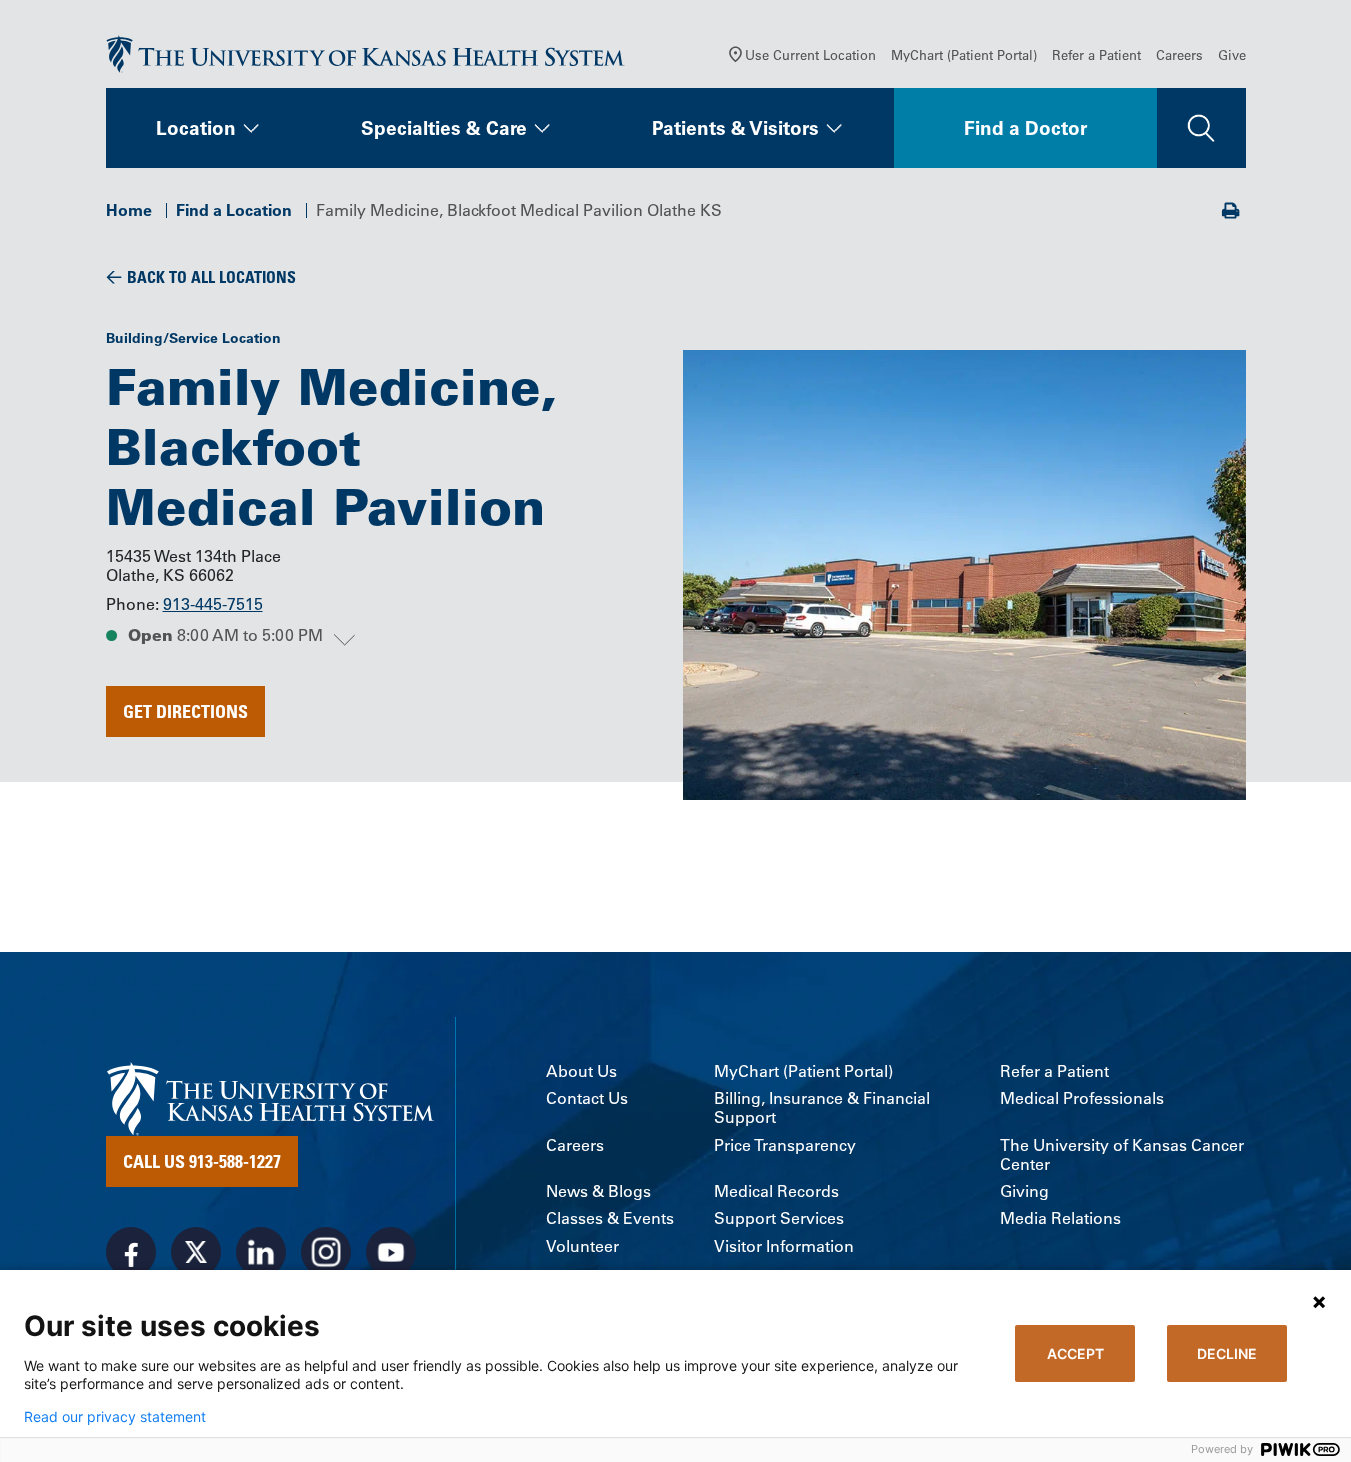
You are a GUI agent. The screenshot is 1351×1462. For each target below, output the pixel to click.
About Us (581, 1071)
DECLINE (1227, 1353)
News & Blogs (598, 1191)
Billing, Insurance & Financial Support (822, 1108)
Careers (1179, 54)
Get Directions (185, 711)
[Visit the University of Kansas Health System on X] (196, 1252)
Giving (1024, 1191)
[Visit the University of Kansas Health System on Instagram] (326, 1252)
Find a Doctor (1025, 128)
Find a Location (234, 210)
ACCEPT (1075, 1353)
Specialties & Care (444, 128)
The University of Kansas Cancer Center (1122, 1155)
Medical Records (776, 1191)
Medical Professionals (1082, 1098)
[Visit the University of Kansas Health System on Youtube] (391, 1252)
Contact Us (587, 1098)
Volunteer (582, 1246)
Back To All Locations (211, 277)
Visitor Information (784, 1246)
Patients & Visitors (735, 128)
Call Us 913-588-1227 (202, 1161)
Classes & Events (610, 1218)
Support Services (779, 1218)
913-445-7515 (213, 604)
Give (1232, 54)
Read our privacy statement (115, 1417)
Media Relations (1060, 1218)
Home (129, 210)
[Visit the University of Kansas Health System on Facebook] (131, 1252)
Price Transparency (785, 1145)
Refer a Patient (1096, 54)
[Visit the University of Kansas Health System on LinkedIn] (261, 1252)
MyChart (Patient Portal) (964, 54)
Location (196, 128)
